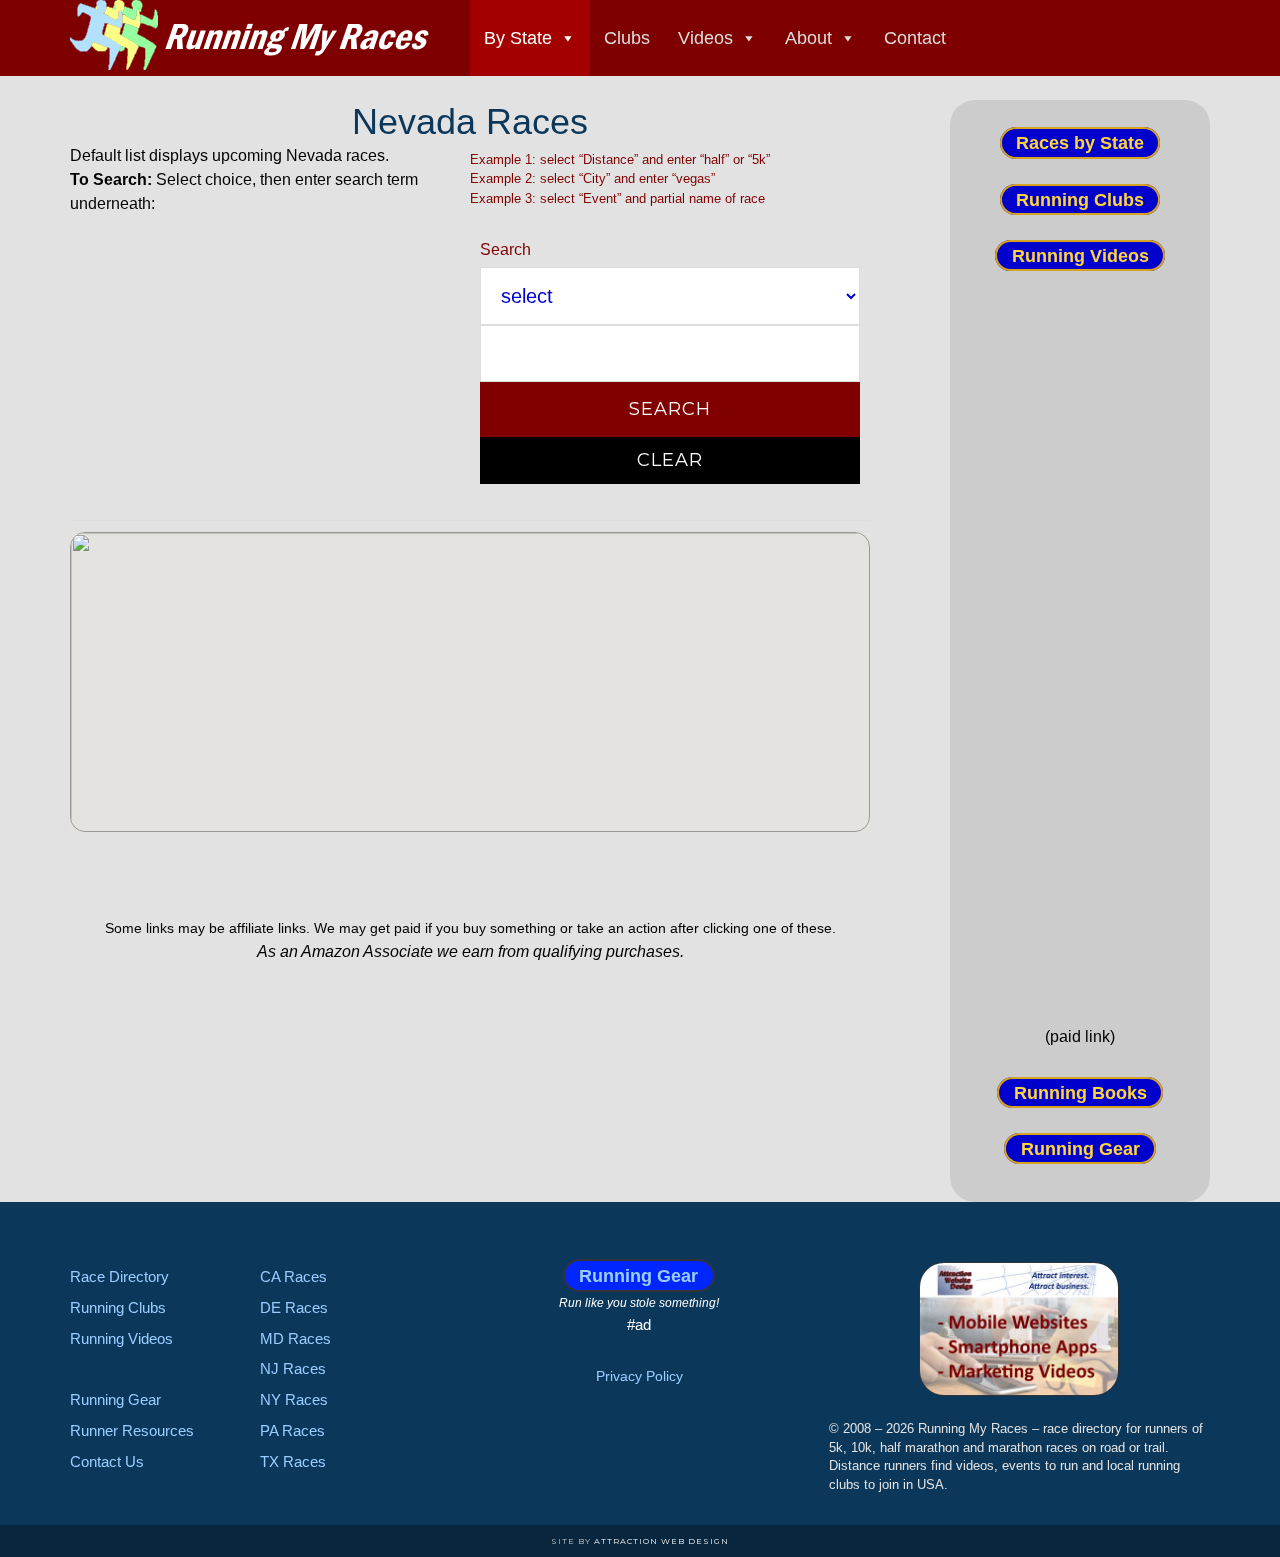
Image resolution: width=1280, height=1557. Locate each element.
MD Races (295, 1338)
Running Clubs (1080, 199)
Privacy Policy (639, 1376)
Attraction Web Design (661, 1541)
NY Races (294, 1399)
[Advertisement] (1080, 647)
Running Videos (1080, 256)
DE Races (294, 1307)
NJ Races (293, 1368)
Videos (705, 38)
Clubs (627, 38)
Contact (915, 38)
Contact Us (107, 1461)
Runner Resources (132, 1430)
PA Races (292, 1430)
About (808, 38)
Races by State (1080, 143)
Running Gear (1080, 1149)
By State (518, 38)
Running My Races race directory (250, 35)
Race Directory (119, 1276)
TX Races (293, 1461)
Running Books (1080, 1092)
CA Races (293, 1276)
